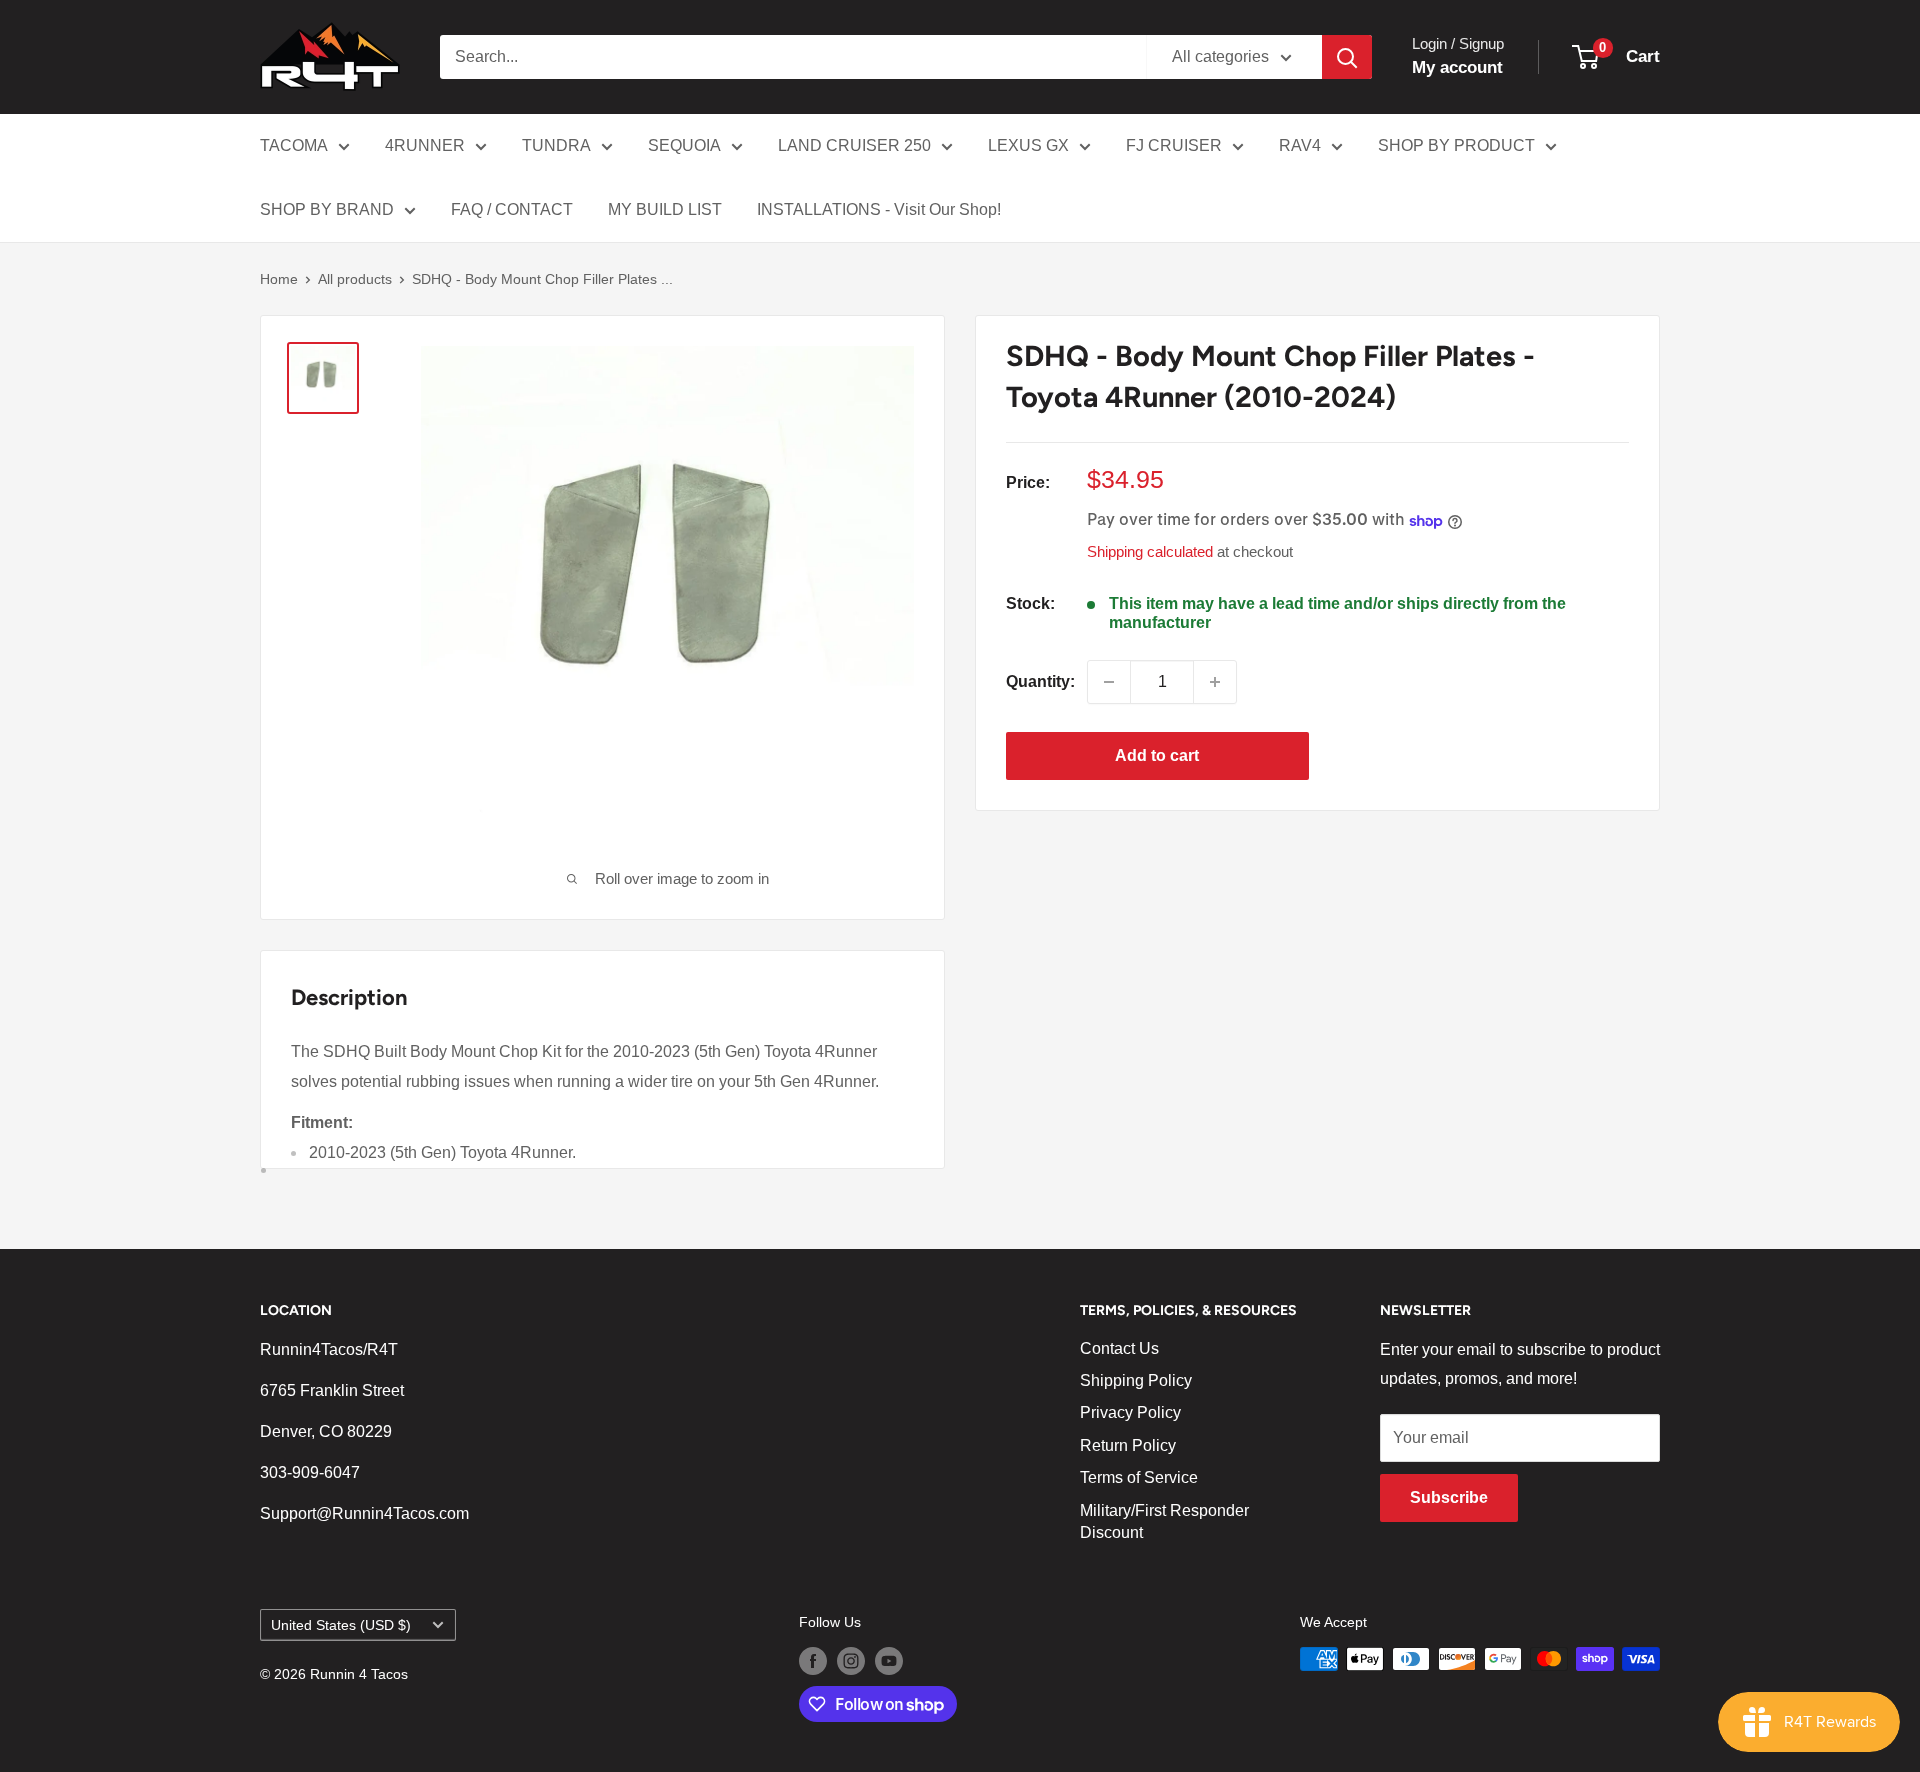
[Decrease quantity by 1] (1109, 682)
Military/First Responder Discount (1164, 1521)
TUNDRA (556, 145)
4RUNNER (425, 145)
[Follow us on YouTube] (889, 1661)
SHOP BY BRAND (327, 209)
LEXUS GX (1028, 145)
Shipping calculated (1150, 552)
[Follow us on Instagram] (851, 1661)
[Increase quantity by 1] (1215, 682)
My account (1457, 67)
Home (279, 279)
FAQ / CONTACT (512, 209)
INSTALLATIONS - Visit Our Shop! (879, 209)
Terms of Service (1139, 1477)
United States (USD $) (341, 1625)
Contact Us (1119, 1348)
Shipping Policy (1136, 1380)
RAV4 (1300, 145)
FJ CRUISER (1174, 145)
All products (355, 279)
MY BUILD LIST (665, 209)
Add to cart (1157, 755)
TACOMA (294, 145)
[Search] (1347, 57)
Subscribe (1449, 1497)
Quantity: (1040, 681)
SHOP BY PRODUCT (1456, 145)
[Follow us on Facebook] (813, 1661)
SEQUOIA (684, 145)
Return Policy (1128, 1445)
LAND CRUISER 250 (854, 145)
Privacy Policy (1130, 1412)
